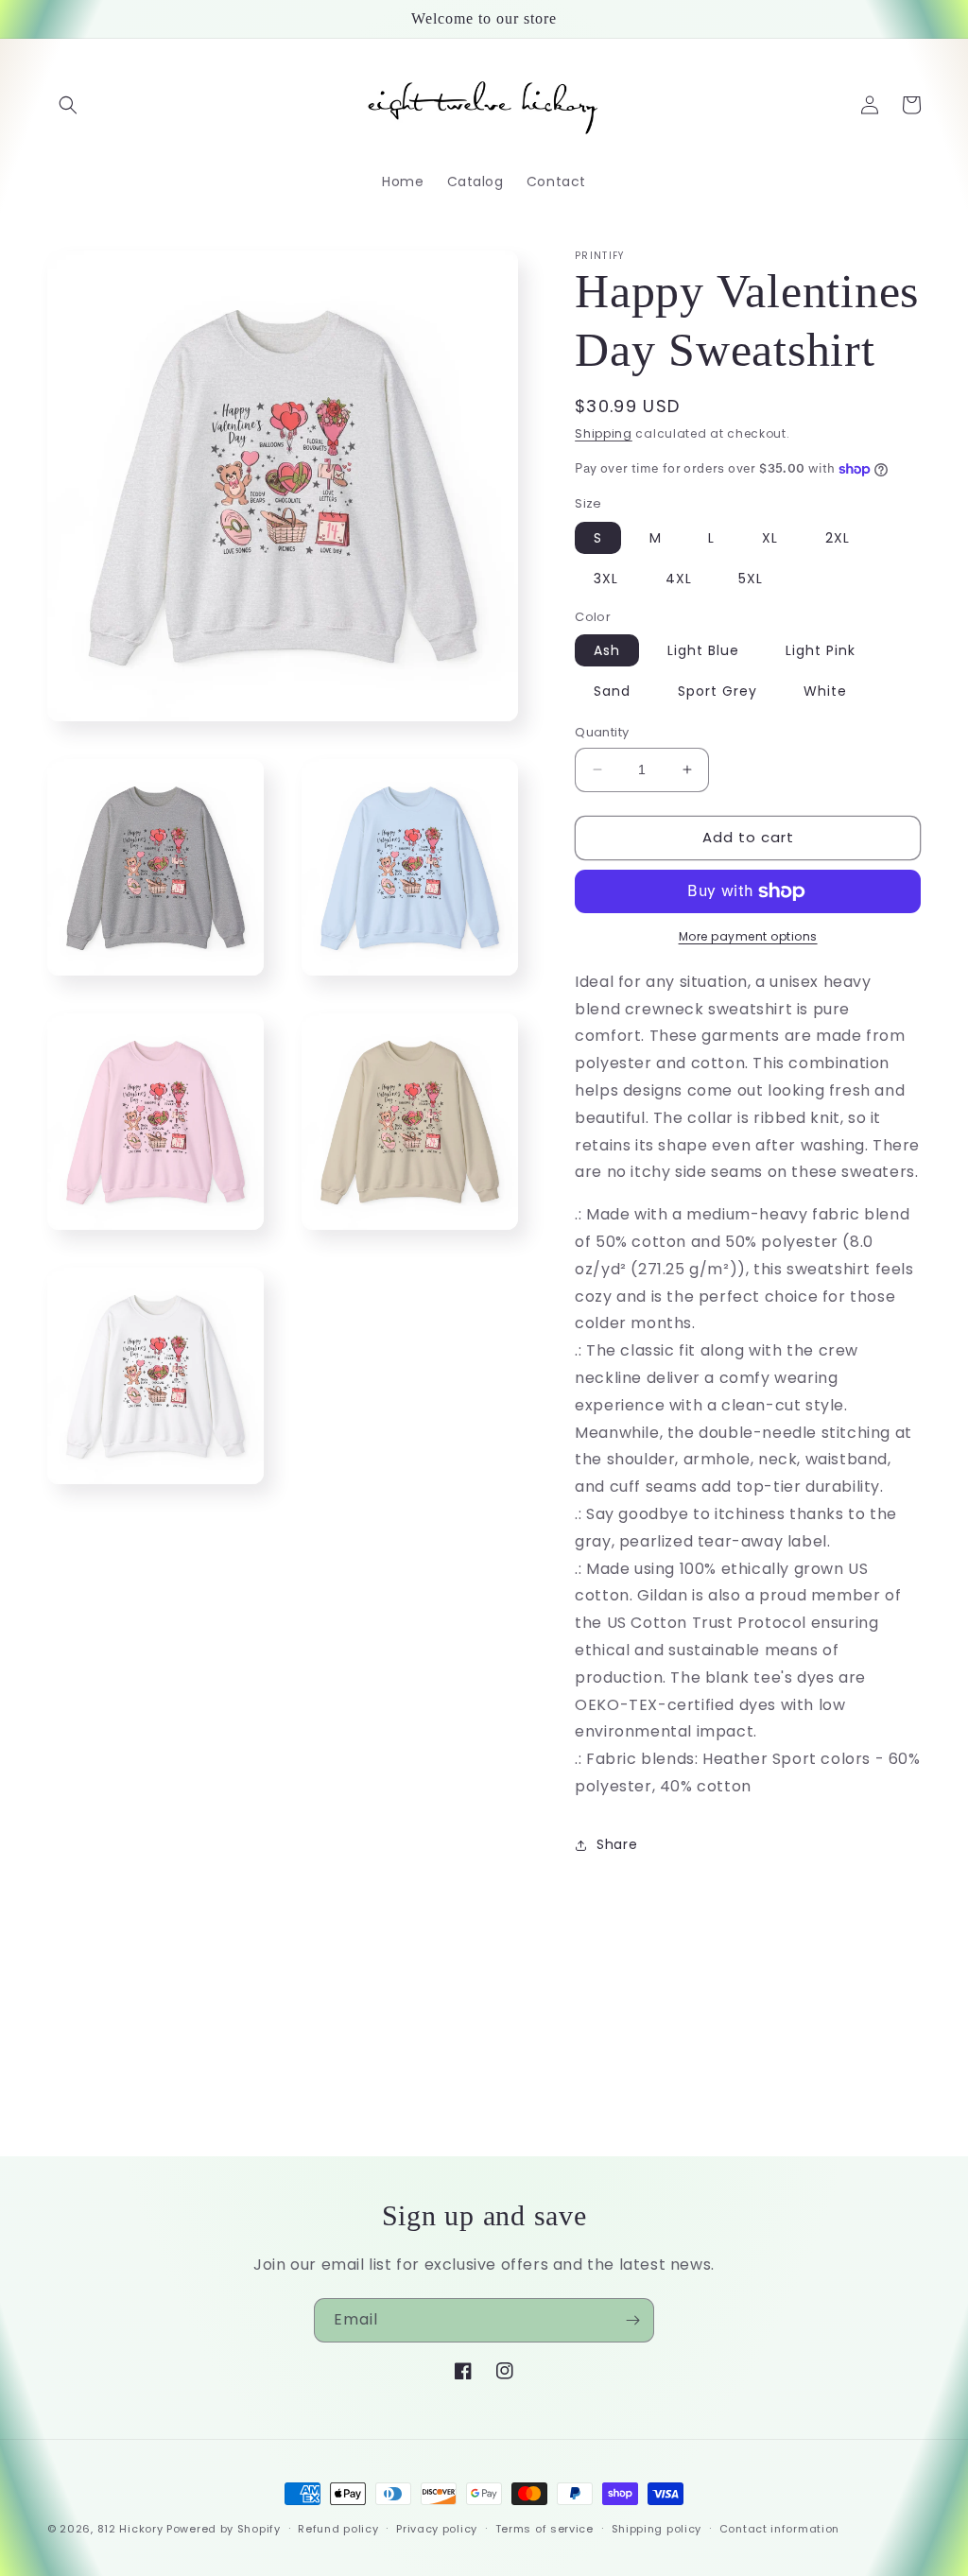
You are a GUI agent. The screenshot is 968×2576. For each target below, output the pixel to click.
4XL (679, 579)
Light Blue (703, 650)
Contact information (779, 2529)
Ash (607, 650)
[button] (68, 105)
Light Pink (821, 650)
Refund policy (338, 2529)
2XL (838, 538)
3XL (606, 579)
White (825, 691)
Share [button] (617, 1844)
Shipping (604, 433)
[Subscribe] (632, 2320)
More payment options (748, 936)
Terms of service (544, 2529)
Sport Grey (717, 691)
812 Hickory (130, 2529)
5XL (751, 579)
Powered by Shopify (224, 2529)
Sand (612, 691)
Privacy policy (437, 2529)
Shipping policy (657, 2529)
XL (770, 538)
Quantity (602, 732)
